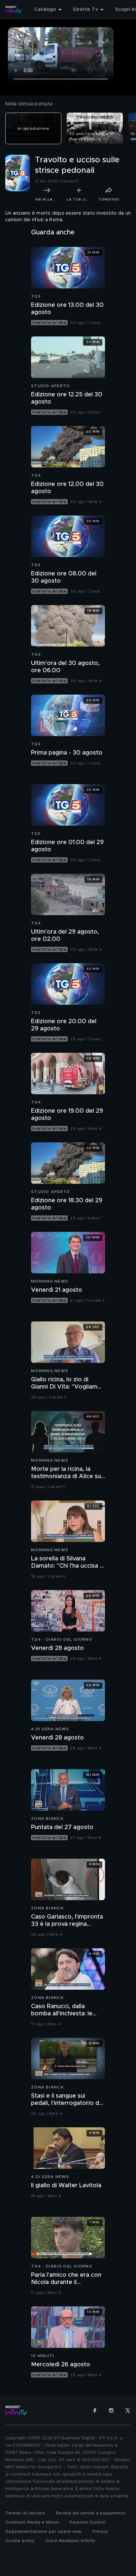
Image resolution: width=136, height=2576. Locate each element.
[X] (128, 2410)
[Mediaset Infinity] (13, 10)
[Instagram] (111, 2410)
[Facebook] (95, 2410)
